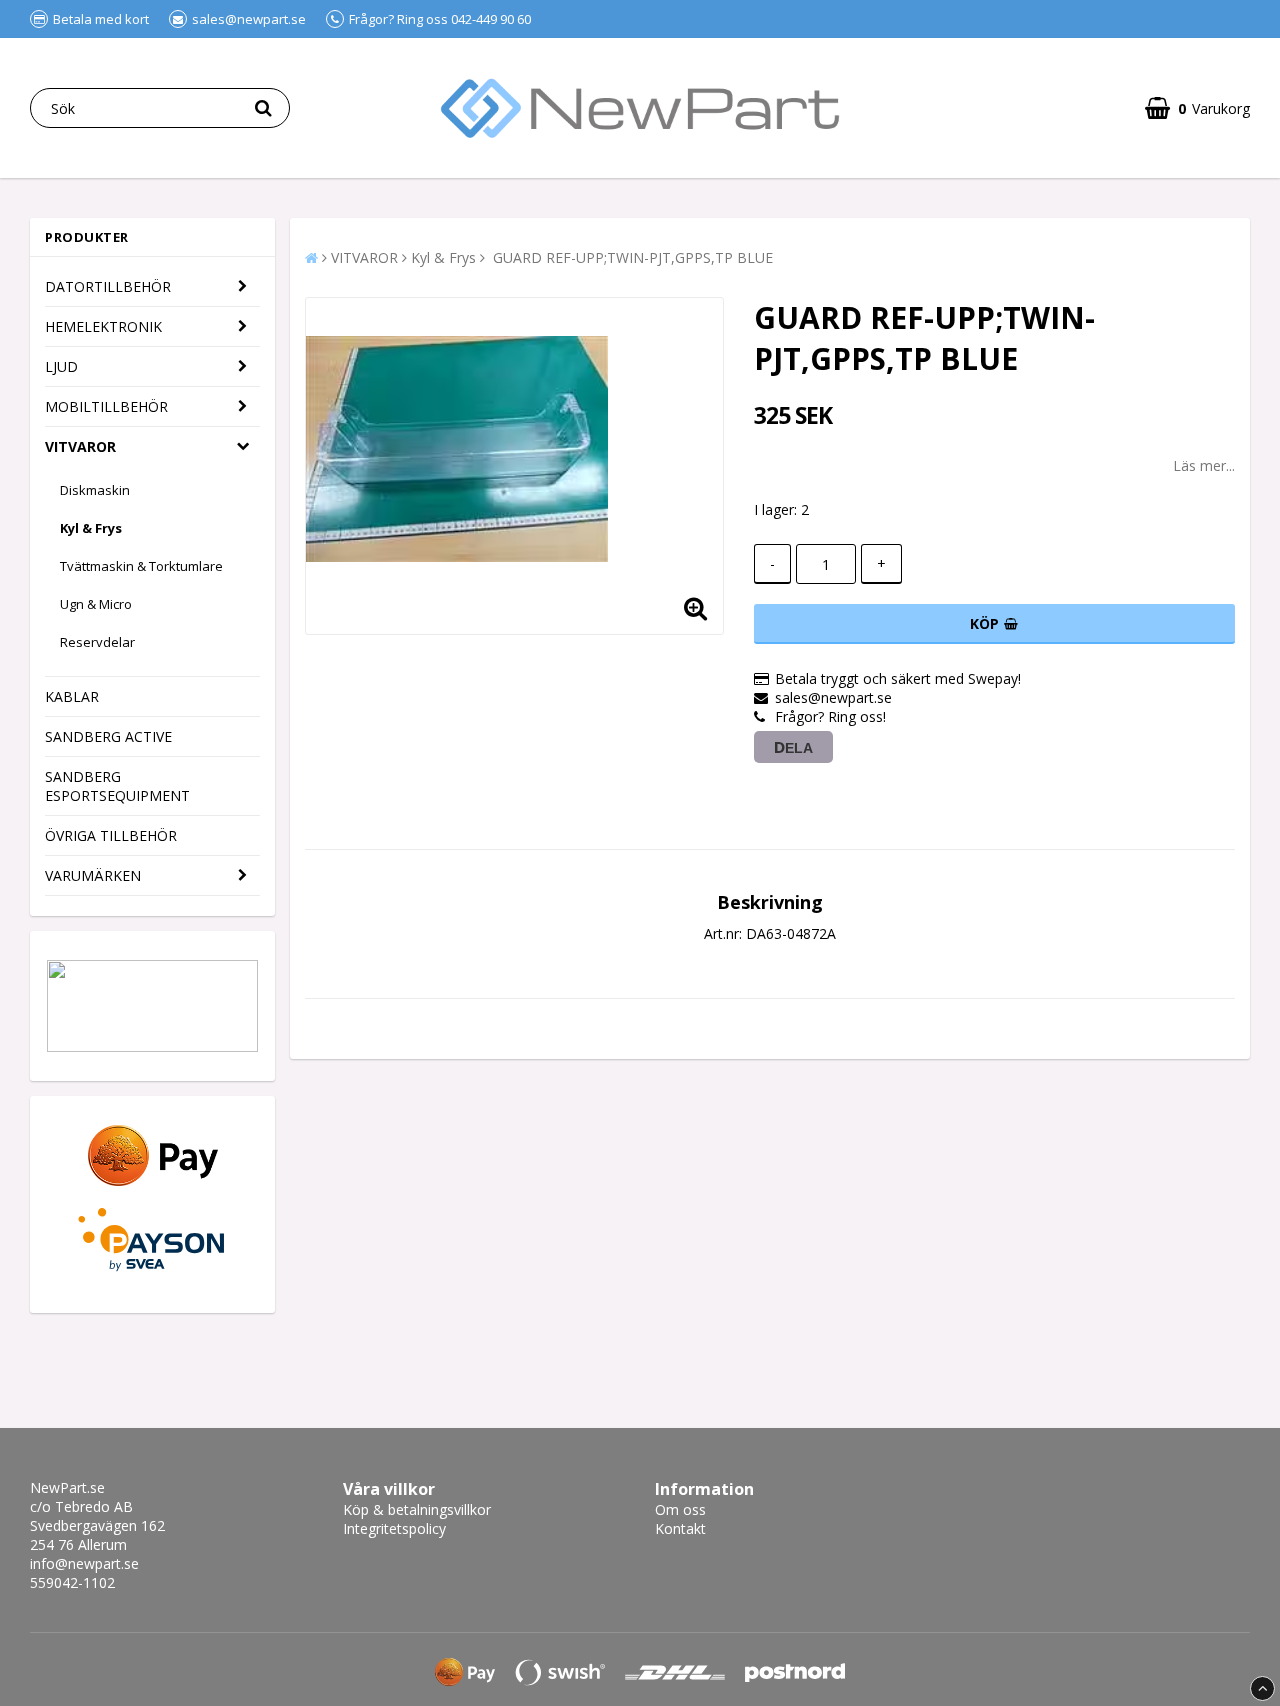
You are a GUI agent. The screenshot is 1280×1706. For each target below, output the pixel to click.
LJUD (61, 366)
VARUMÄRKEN (93, 875)
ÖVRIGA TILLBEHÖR (111, 835)
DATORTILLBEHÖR (108, 286)
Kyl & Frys (91, 528)
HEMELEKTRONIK (103, 326)
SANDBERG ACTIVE (108, 736)
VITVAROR (80, 446)
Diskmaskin (95, 490)
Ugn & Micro (96, 604)
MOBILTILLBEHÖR (106, 406)
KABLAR (72, 696)
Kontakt (680, 1528)
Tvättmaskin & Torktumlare (141, 566)
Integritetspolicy (394, 1528)
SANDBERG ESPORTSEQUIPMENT (117, 786)
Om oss (680, 1509)
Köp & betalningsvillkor (417, 1509)
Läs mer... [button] (1204, 465)
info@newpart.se (84, 1563)
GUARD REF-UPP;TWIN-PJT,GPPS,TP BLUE (631, 257)
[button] (1197, 108)
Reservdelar (97, 642)
